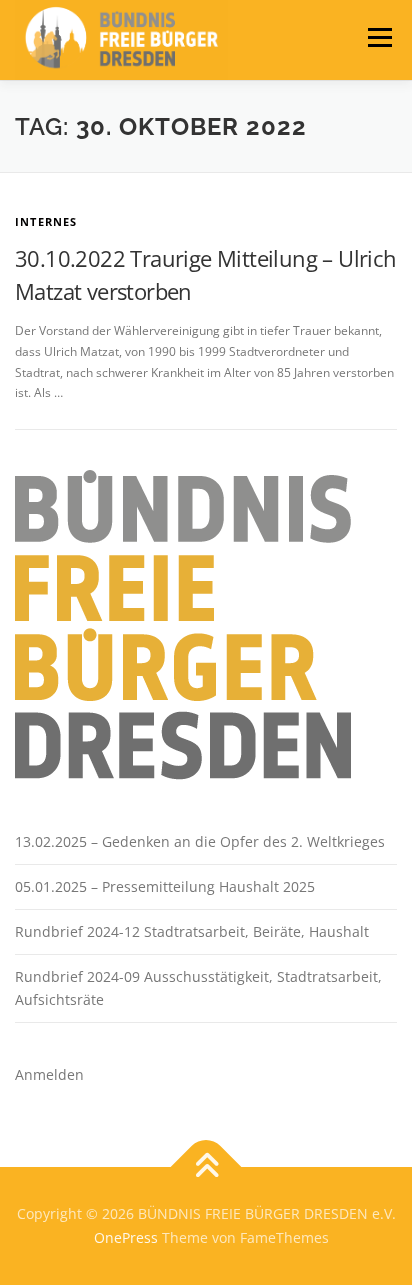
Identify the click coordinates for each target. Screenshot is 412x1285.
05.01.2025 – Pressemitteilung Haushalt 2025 (165, 886)
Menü (378, 37)
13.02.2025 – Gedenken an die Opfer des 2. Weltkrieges (200, 841)
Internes (46, 221)
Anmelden (49, 1074)
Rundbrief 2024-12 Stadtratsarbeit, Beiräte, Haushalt (192, 931)
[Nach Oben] (206, 1167)
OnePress (126, 1237)
